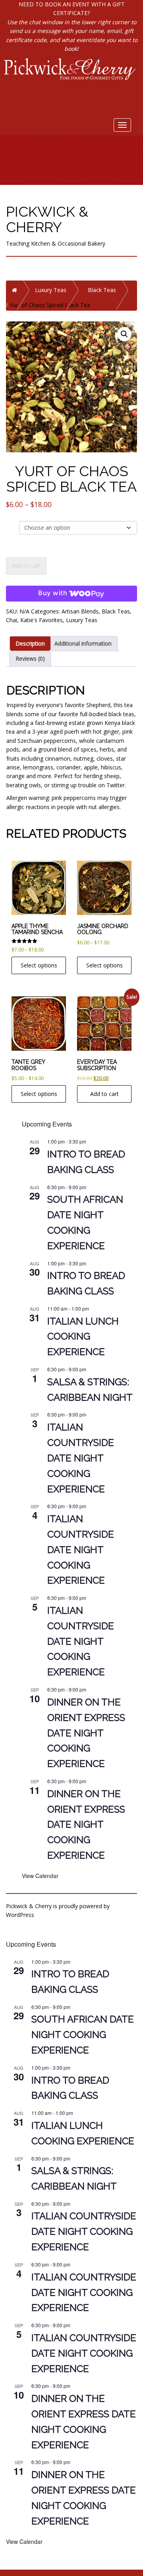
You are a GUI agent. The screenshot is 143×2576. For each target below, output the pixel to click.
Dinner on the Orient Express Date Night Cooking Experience (86, 1733)
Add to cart (26, 566)
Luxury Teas (51, 290)
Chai (12, 620)
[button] (124, 334)
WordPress (20, 1915)
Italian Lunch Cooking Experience (83, 1337)
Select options (39, 965)
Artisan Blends (80, 611)
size (12, 525)
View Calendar (40, 1876)
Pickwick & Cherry (47, 219)
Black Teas (102, 290)
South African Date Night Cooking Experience (83, 2035)
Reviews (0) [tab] (30, 658)
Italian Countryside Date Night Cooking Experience (81, 1458)
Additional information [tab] (83, 643)
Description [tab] (30, 643)
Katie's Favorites (42, 620)
